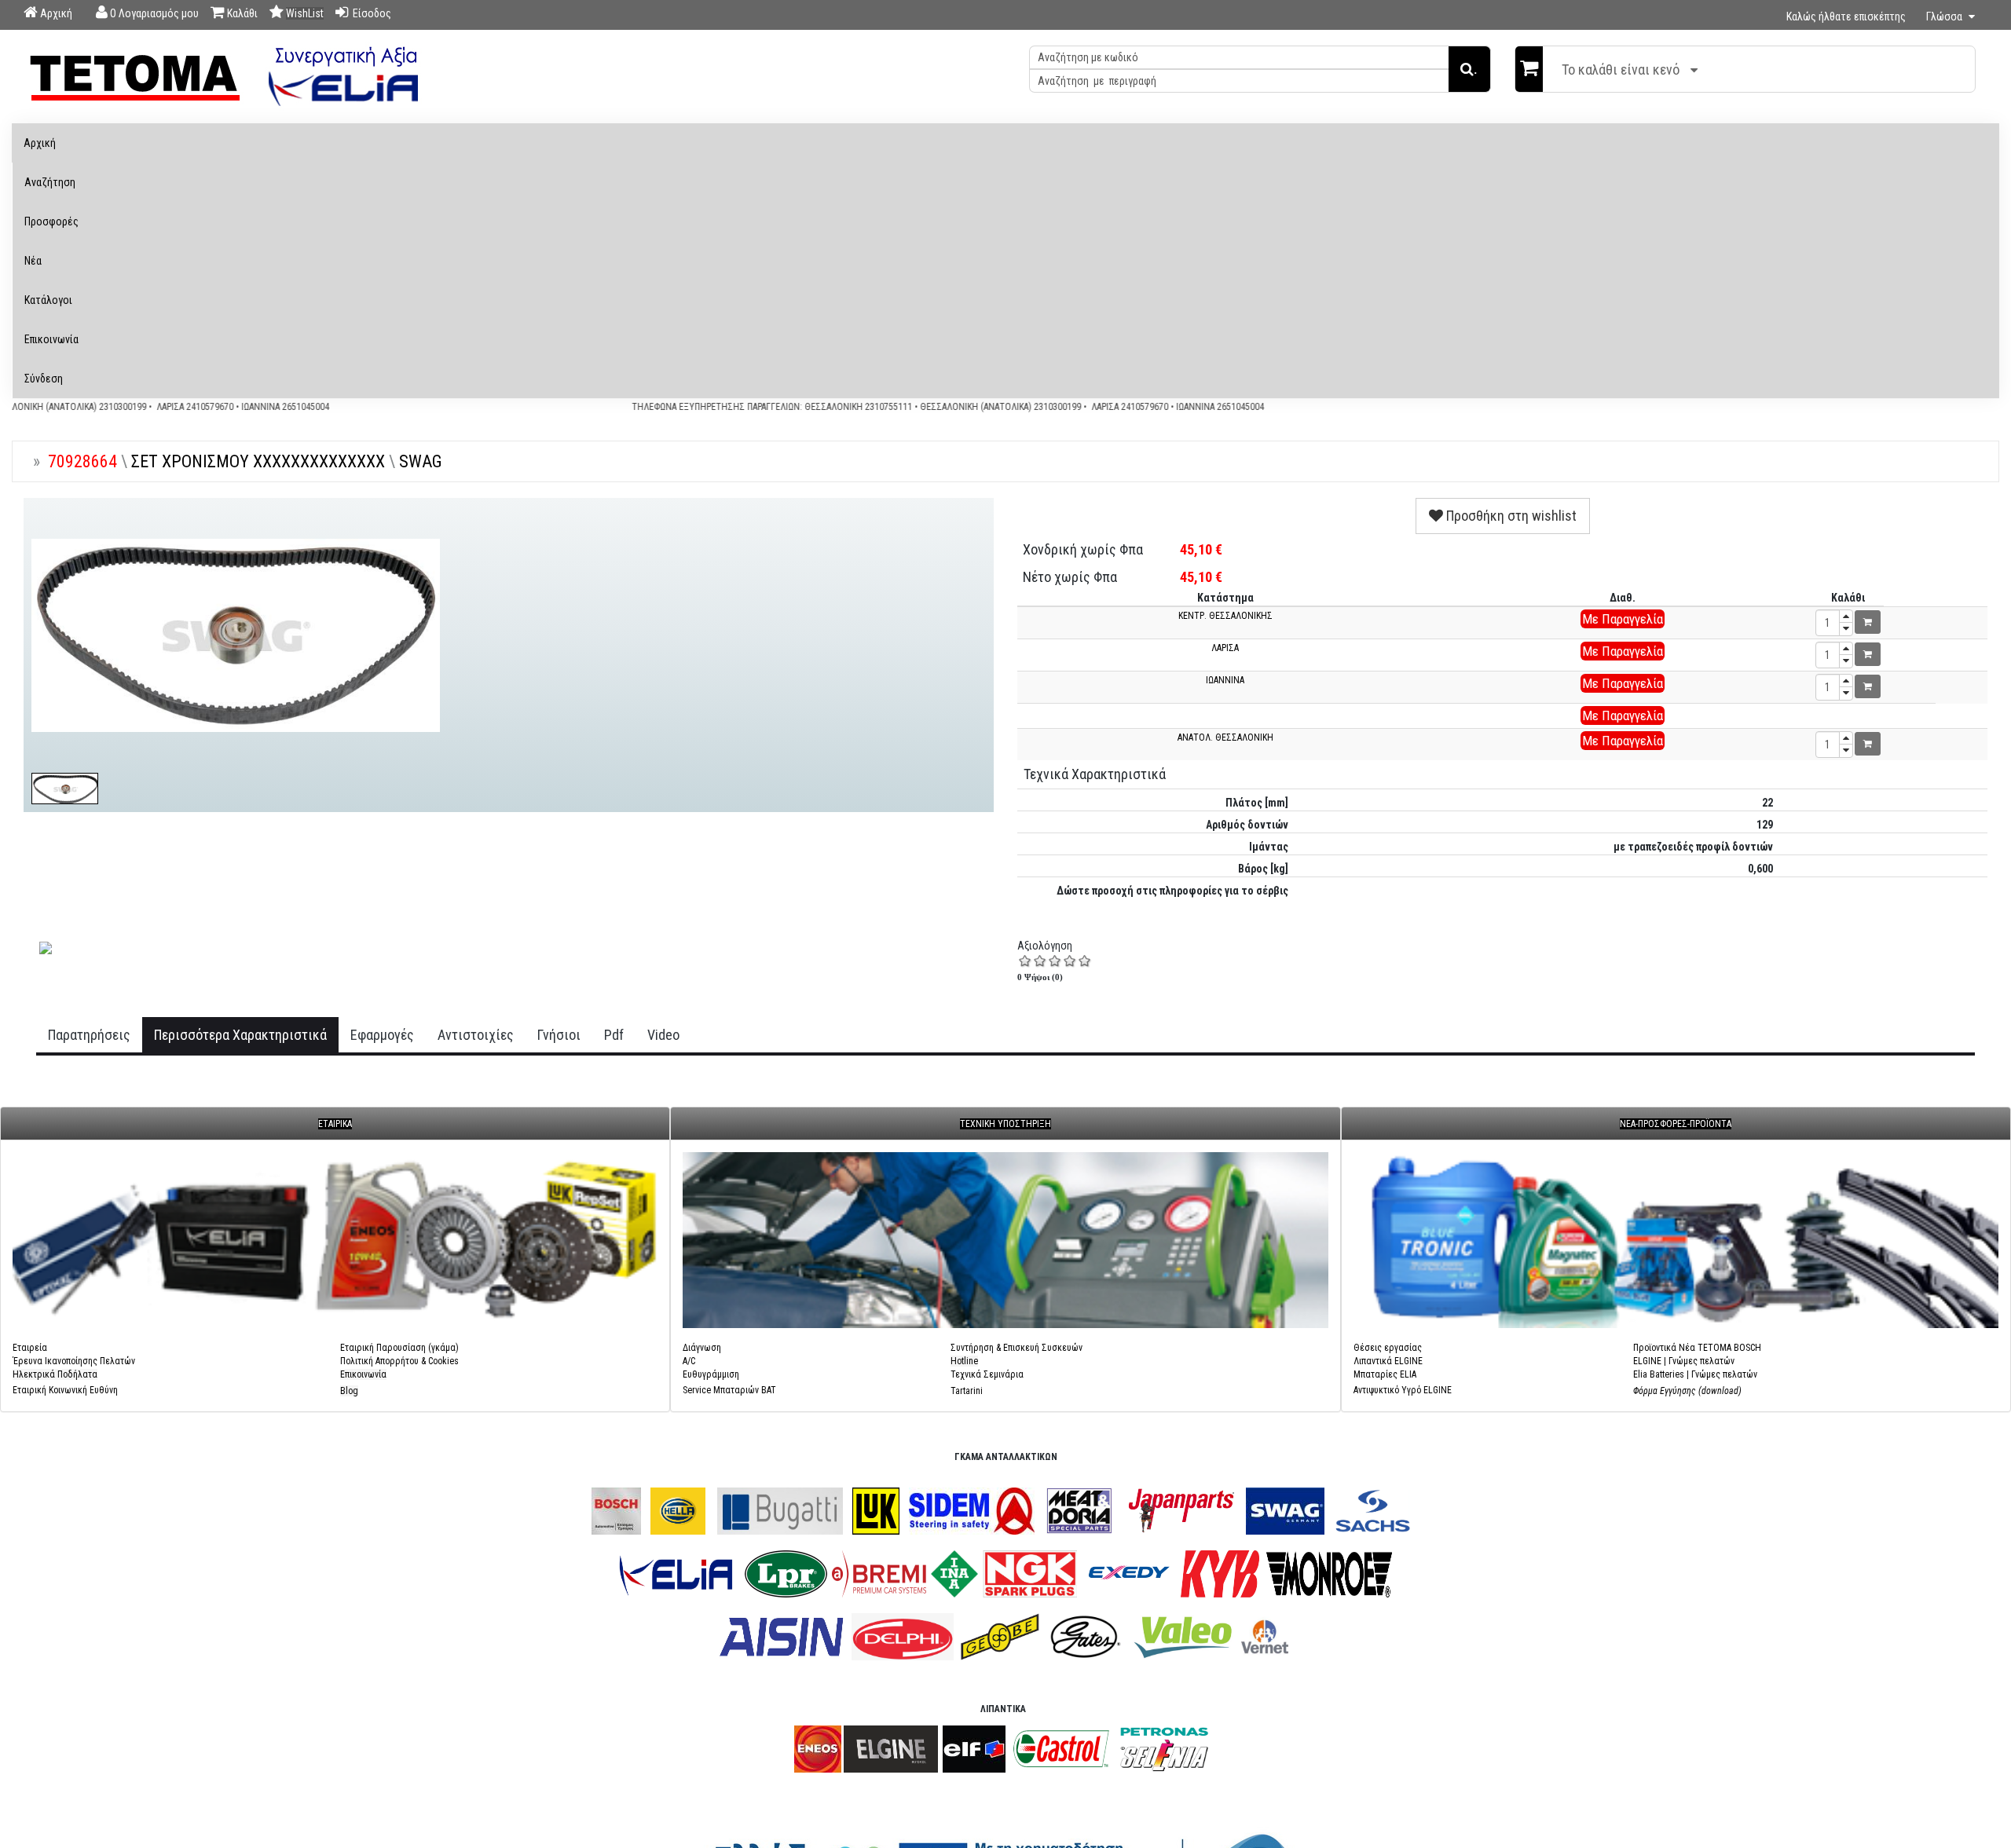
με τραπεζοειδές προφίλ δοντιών (1693, 847)
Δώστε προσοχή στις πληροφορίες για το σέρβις (1172, 891)
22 (1767, 803)
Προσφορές (51, 221)
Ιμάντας (1269, 847)
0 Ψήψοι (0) (1040, 977)
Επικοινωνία (51, 339)
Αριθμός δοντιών (1247, 825)
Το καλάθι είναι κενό (1621, 70)
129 (1765, 825)
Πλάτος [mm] (1257, 803)
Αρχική (40, 143)
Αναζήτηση (50, 182)
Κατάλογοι (48, 300)
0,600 (1760, 869)
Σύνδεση (44, 379)
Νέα (33, 261)
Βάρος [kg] (1263, 869)
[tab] (89, 1035)
